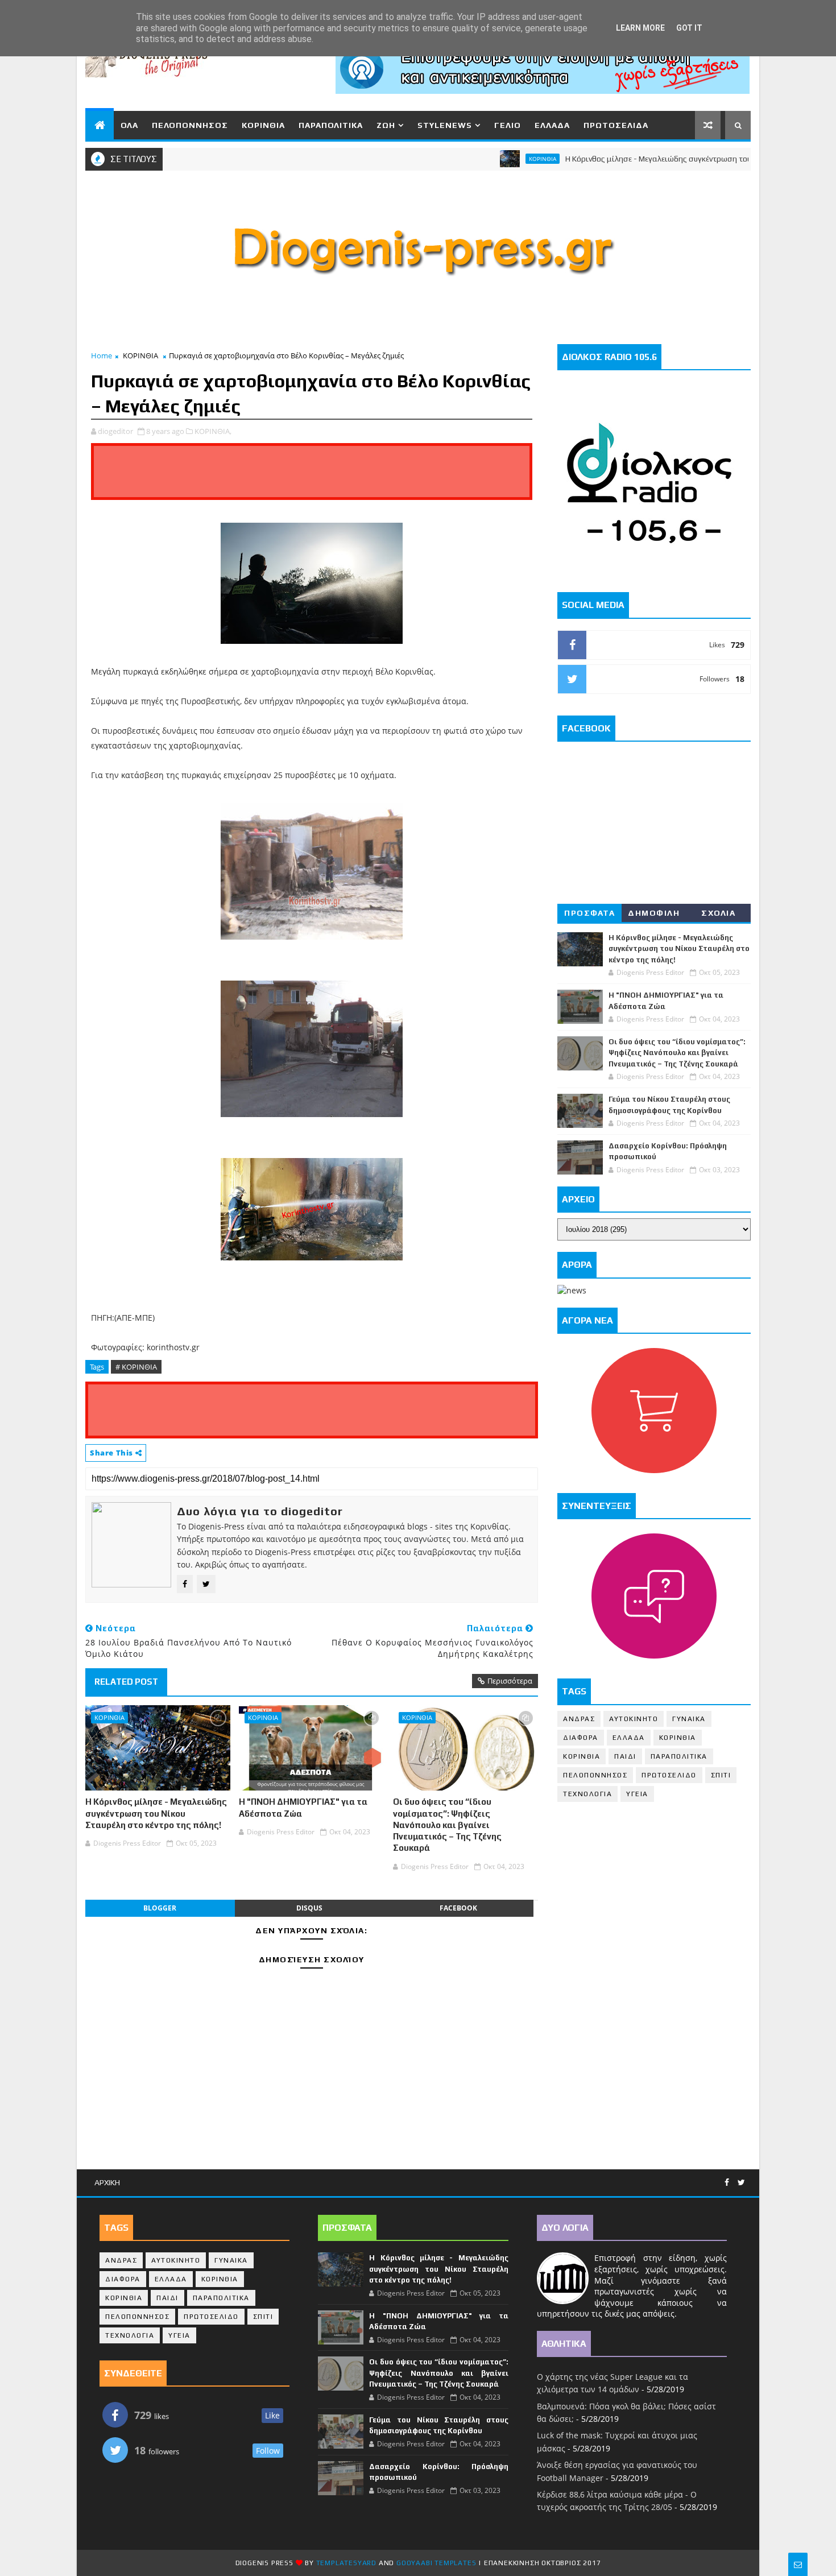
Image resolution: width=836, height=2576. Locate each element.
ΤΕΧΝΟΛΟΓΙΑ (587, 1794)
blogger (160, 1908)
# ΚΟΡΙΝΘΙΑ (136, 1367)
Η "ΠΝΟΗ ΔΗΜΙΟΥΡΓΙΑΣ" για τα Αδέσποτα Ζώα (303, 1807)
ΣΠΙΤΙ (721, 1775)
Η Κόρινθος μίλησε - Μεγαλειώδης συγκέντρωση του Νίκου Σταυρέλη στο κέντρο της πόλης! (156, 1813)
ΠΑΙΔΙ (625, 1756)
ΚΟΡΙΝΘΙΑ (263, 125)
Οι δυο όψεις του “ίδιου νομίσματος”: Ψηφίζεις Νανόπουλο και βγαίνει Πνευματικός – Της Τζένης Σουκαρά (447, 1825)
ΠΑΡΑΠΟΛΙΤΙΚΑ (331, 125)
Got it (689, 28)
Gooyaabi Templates (436, 2563)
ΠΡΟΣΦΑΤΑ (589, 913)
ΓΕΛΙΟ (508, 125)
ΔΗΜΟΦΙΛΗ (654, 913)
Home (102, 355)
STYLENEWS (445, 125)
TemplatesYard (346, 2563)
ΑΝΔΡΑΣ (579, 1719)
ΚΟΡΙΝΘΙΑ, (213, 431)
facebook (458, 1908)
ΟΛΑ (129, 125)
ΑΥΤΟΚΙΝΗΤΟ (634, 1719)
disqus (309, 1908)
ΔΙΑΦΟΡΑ (581, 1738)
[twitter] (741, 2183)
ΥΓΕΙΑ (637, 1794)
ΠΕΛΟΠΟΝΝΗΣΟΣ (190, 125)
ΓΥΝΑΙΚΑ (689, 1719)
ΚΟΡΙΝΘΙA (582, 1756)
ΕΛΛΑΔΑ (552, 125)
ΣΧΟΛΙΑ (718, 913)
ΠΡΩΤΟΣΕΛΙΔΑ (616, 125)
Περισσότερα (510, 1681)
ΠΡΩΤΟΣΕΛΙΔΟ (669, 1775)
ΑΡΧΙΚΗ (107, 2182)
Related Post (126, 1682)
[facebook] (727, 2183)
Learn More (640, 28)
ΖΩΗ (386, 125)
